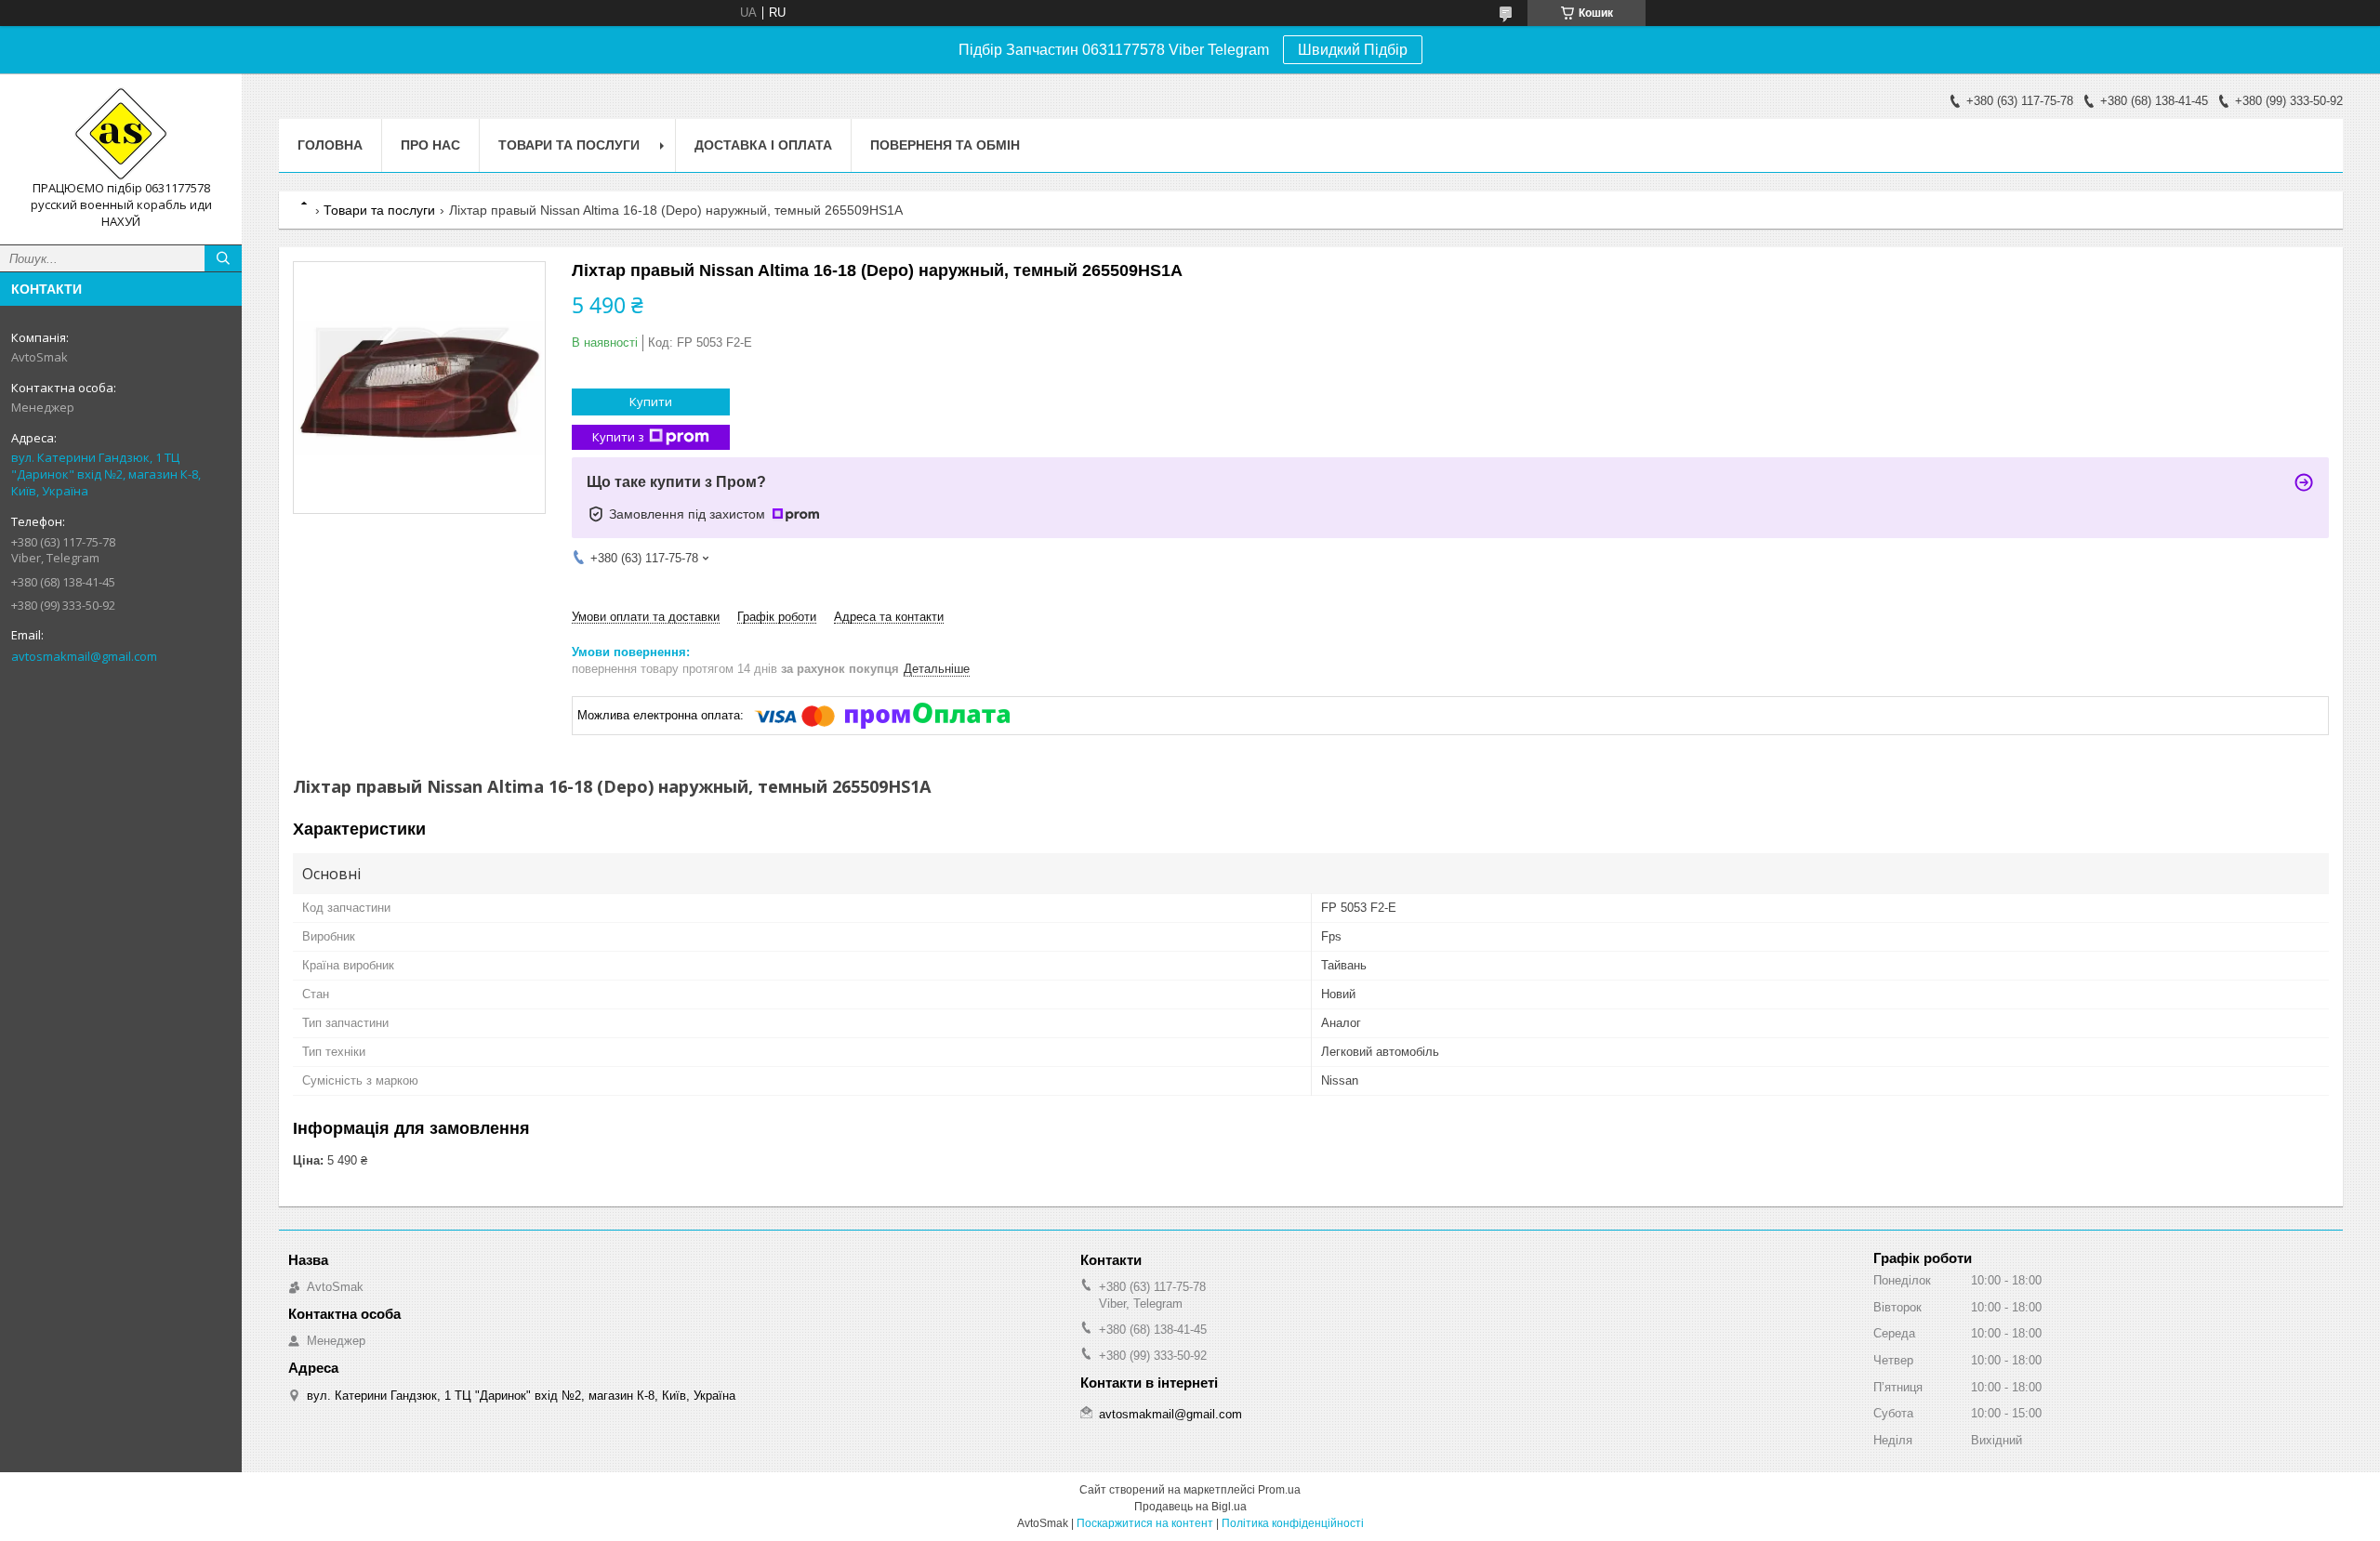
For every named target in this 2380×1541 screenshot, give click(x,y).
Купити (651, 402)
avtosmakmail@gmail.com (84, 656)
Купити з (618, 437)
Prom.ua (1279, 1490)
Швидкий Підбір (1353, 50)
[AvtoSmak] (121, 134)
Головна (330, 145)
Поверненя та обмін (945, 145)
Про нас (430, 145)
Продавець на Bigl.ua (1190, 1507)
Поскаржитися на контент (1145, 1523)
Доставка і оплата (763, 145)
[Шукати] (223, 258)
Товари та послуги (569, 145)
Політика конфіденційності (1293, 1523)
